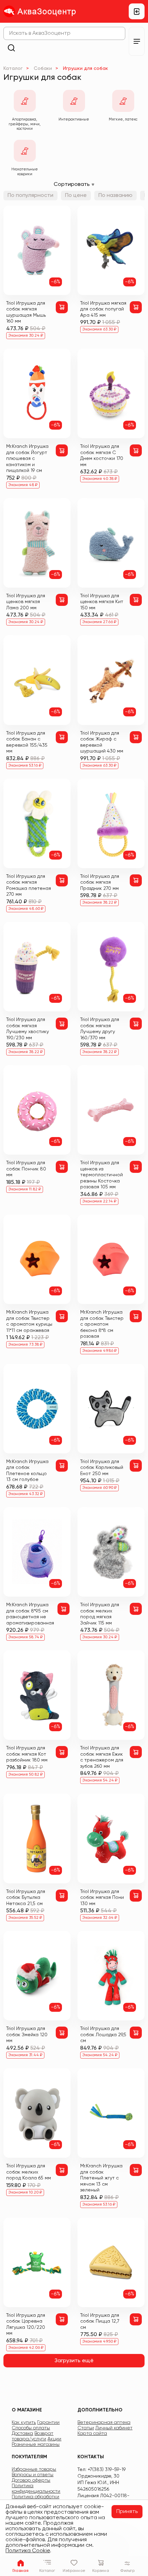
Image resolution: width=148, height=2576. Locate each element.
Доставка (22, 2433)
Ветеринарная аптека (104, 2422)
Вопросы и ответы (33, 2475)
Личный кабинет (114, 2428)
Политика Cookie (28, 2551)
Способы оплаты (31, 2428)
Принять (127, 2512)
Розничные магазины (36, 2444)
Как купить (24, 2422)
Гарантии (48, 2422)
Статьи (86, 2428)
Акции (54, 2439)
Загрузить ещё (74, 2361)
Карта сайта (92, 2433)
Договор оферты (31, 2480)
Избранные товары (34, 2469)
